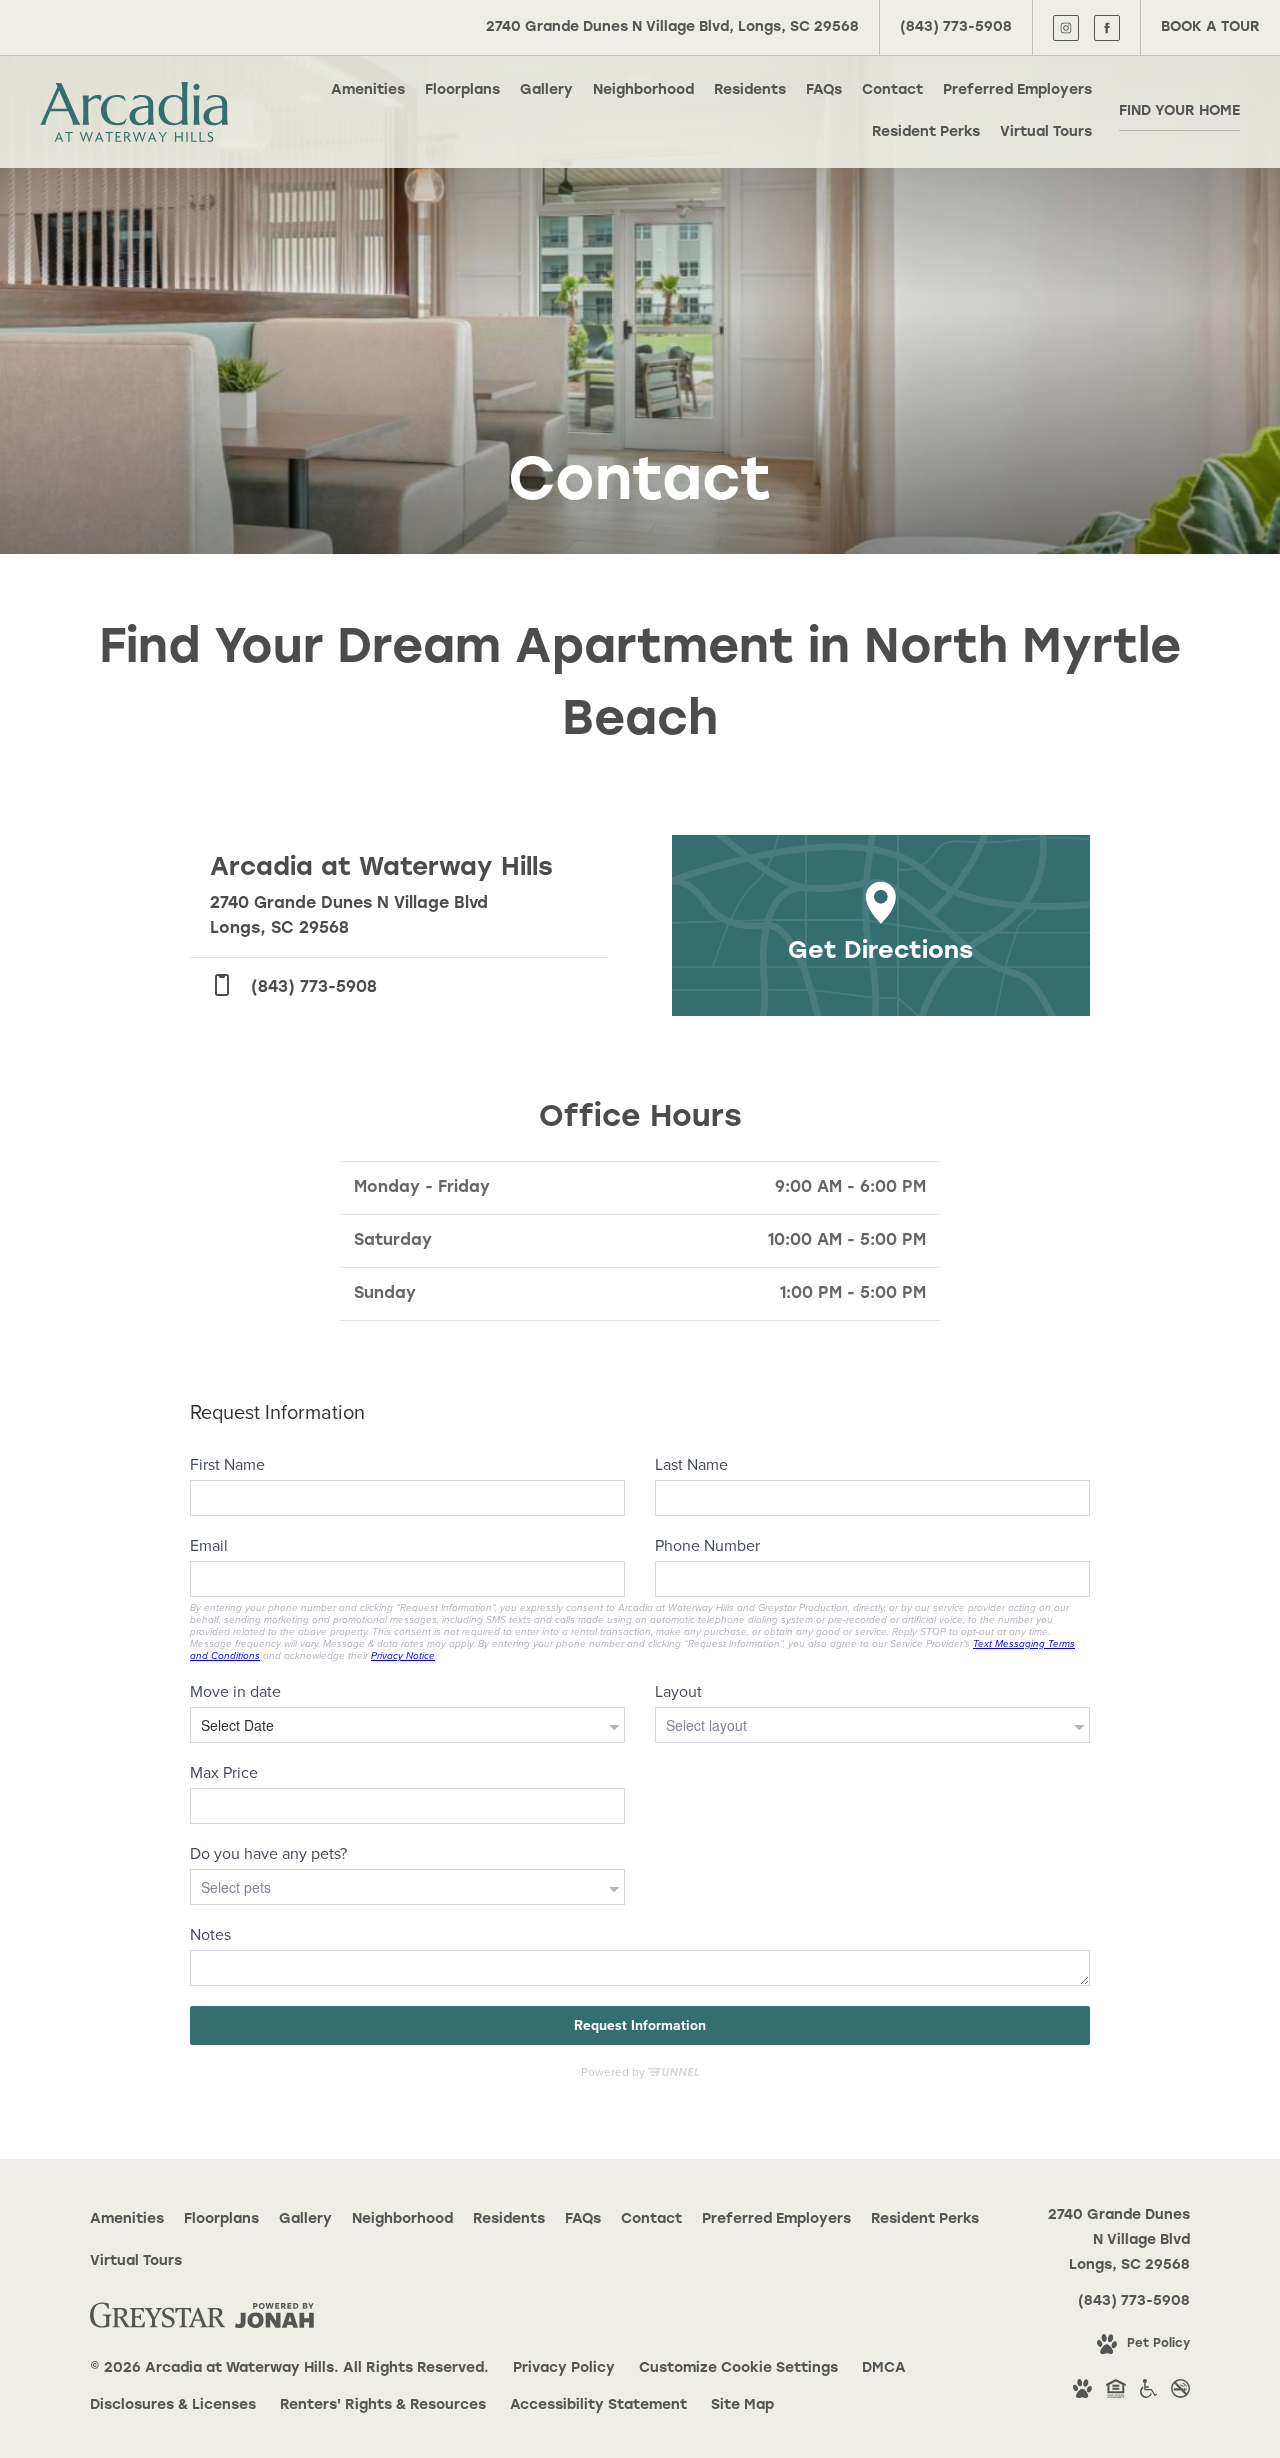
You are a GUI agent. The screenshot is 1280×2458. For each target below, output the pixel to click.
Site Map (742, 2405)
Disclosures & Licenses (173, 2405)
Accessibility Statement (598, 2405)
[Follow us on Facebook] (1107, 28)
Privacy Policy (564, 2368)
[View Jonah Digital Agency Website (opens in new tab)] (274, 2320)
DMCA (884, 2368)
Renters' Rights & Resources (383, 2405)
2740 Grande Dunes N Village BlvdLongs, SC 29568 (1119, 2240)
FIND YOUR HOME (1179, 111)
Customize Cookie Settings (738, 2368)
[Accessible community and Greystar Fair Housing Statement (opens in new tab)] (1148, 2393)
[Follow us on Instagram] (1066, 28)
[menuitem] (368, 91)
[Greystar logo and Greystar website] (157, 2319)
